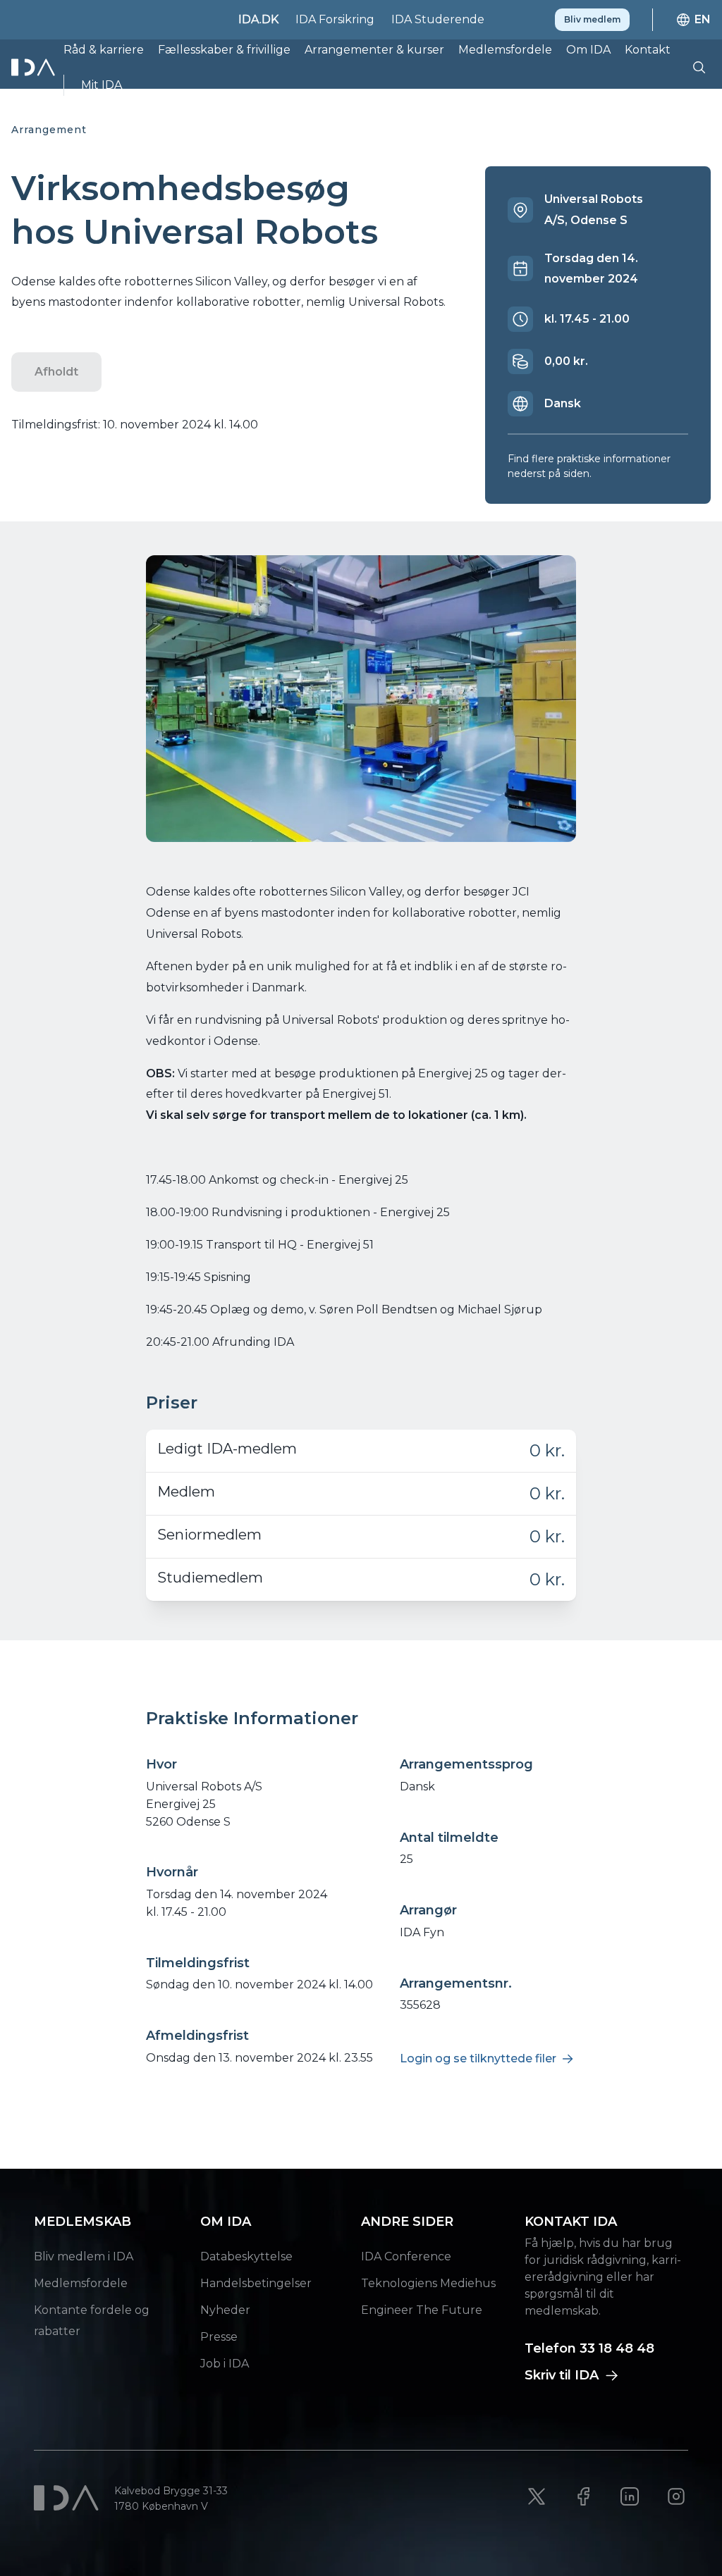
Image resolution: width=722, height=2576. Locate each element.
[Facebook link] (583, 2496)
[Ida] (35, 67)
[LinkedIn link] (630, 2496)
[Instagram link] (676, 2496)
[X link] (537, 2496)
